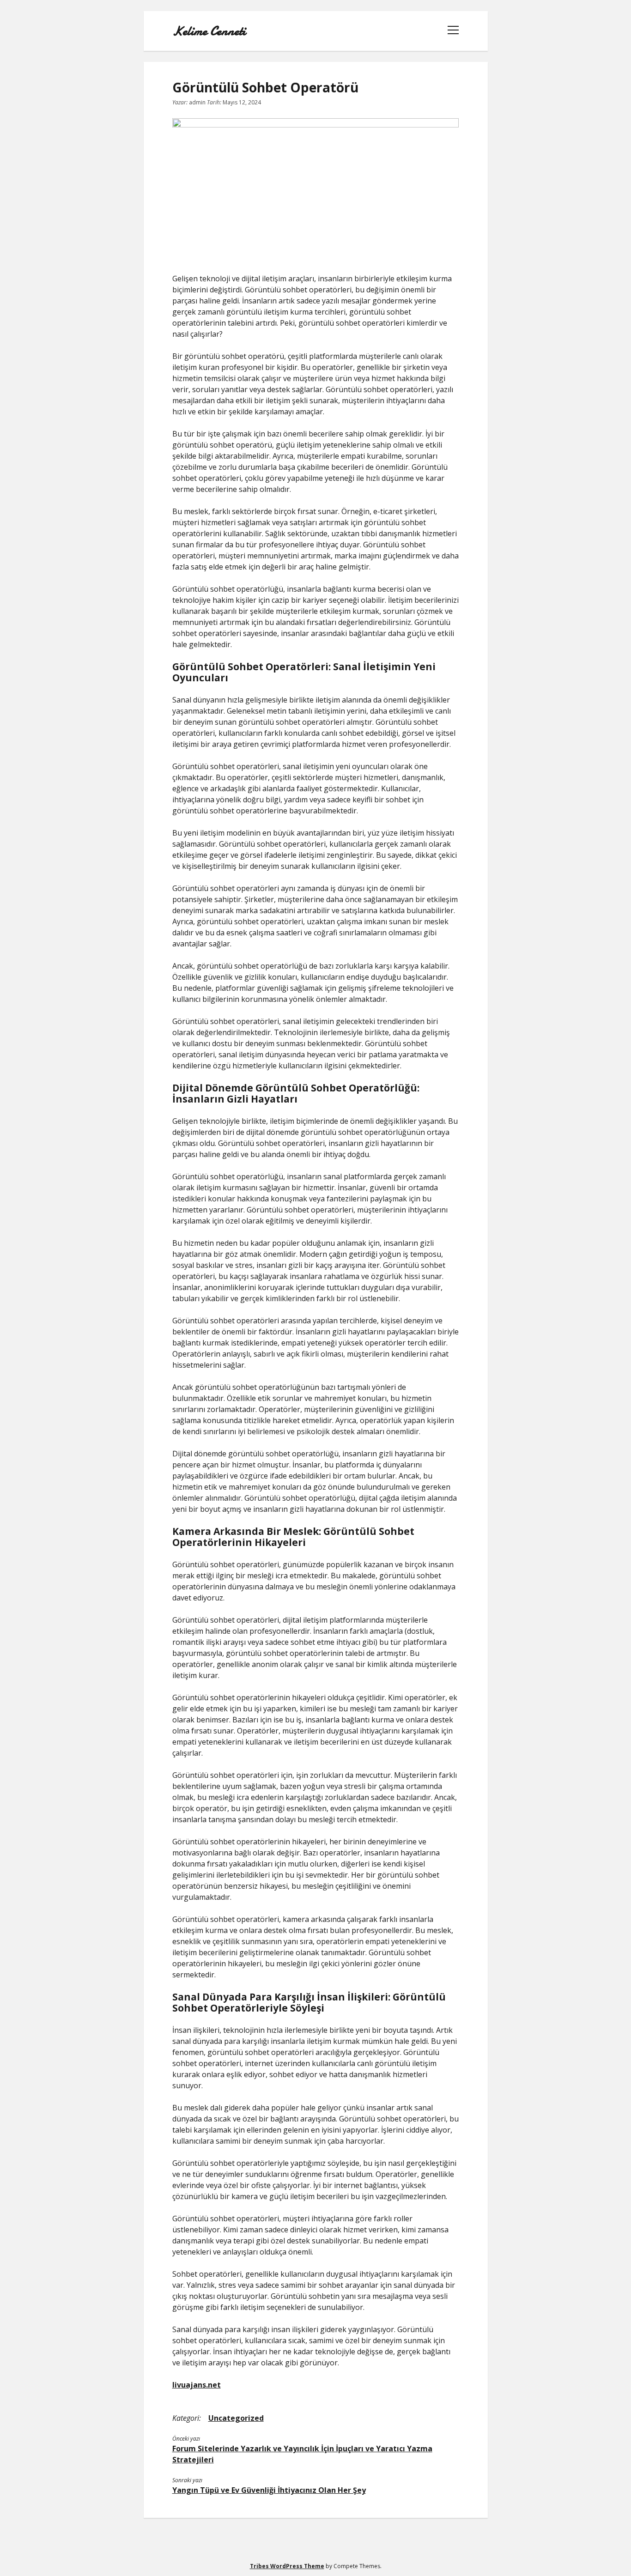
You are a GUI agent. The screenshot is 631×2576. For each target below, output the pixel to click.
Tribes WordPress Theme (287, 2566)
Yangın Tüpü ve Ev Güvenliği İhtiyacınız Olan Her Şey (269, 2490)
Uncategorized (236, 2418)
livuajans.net (197, 2385)
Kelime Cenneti (209, 31)
